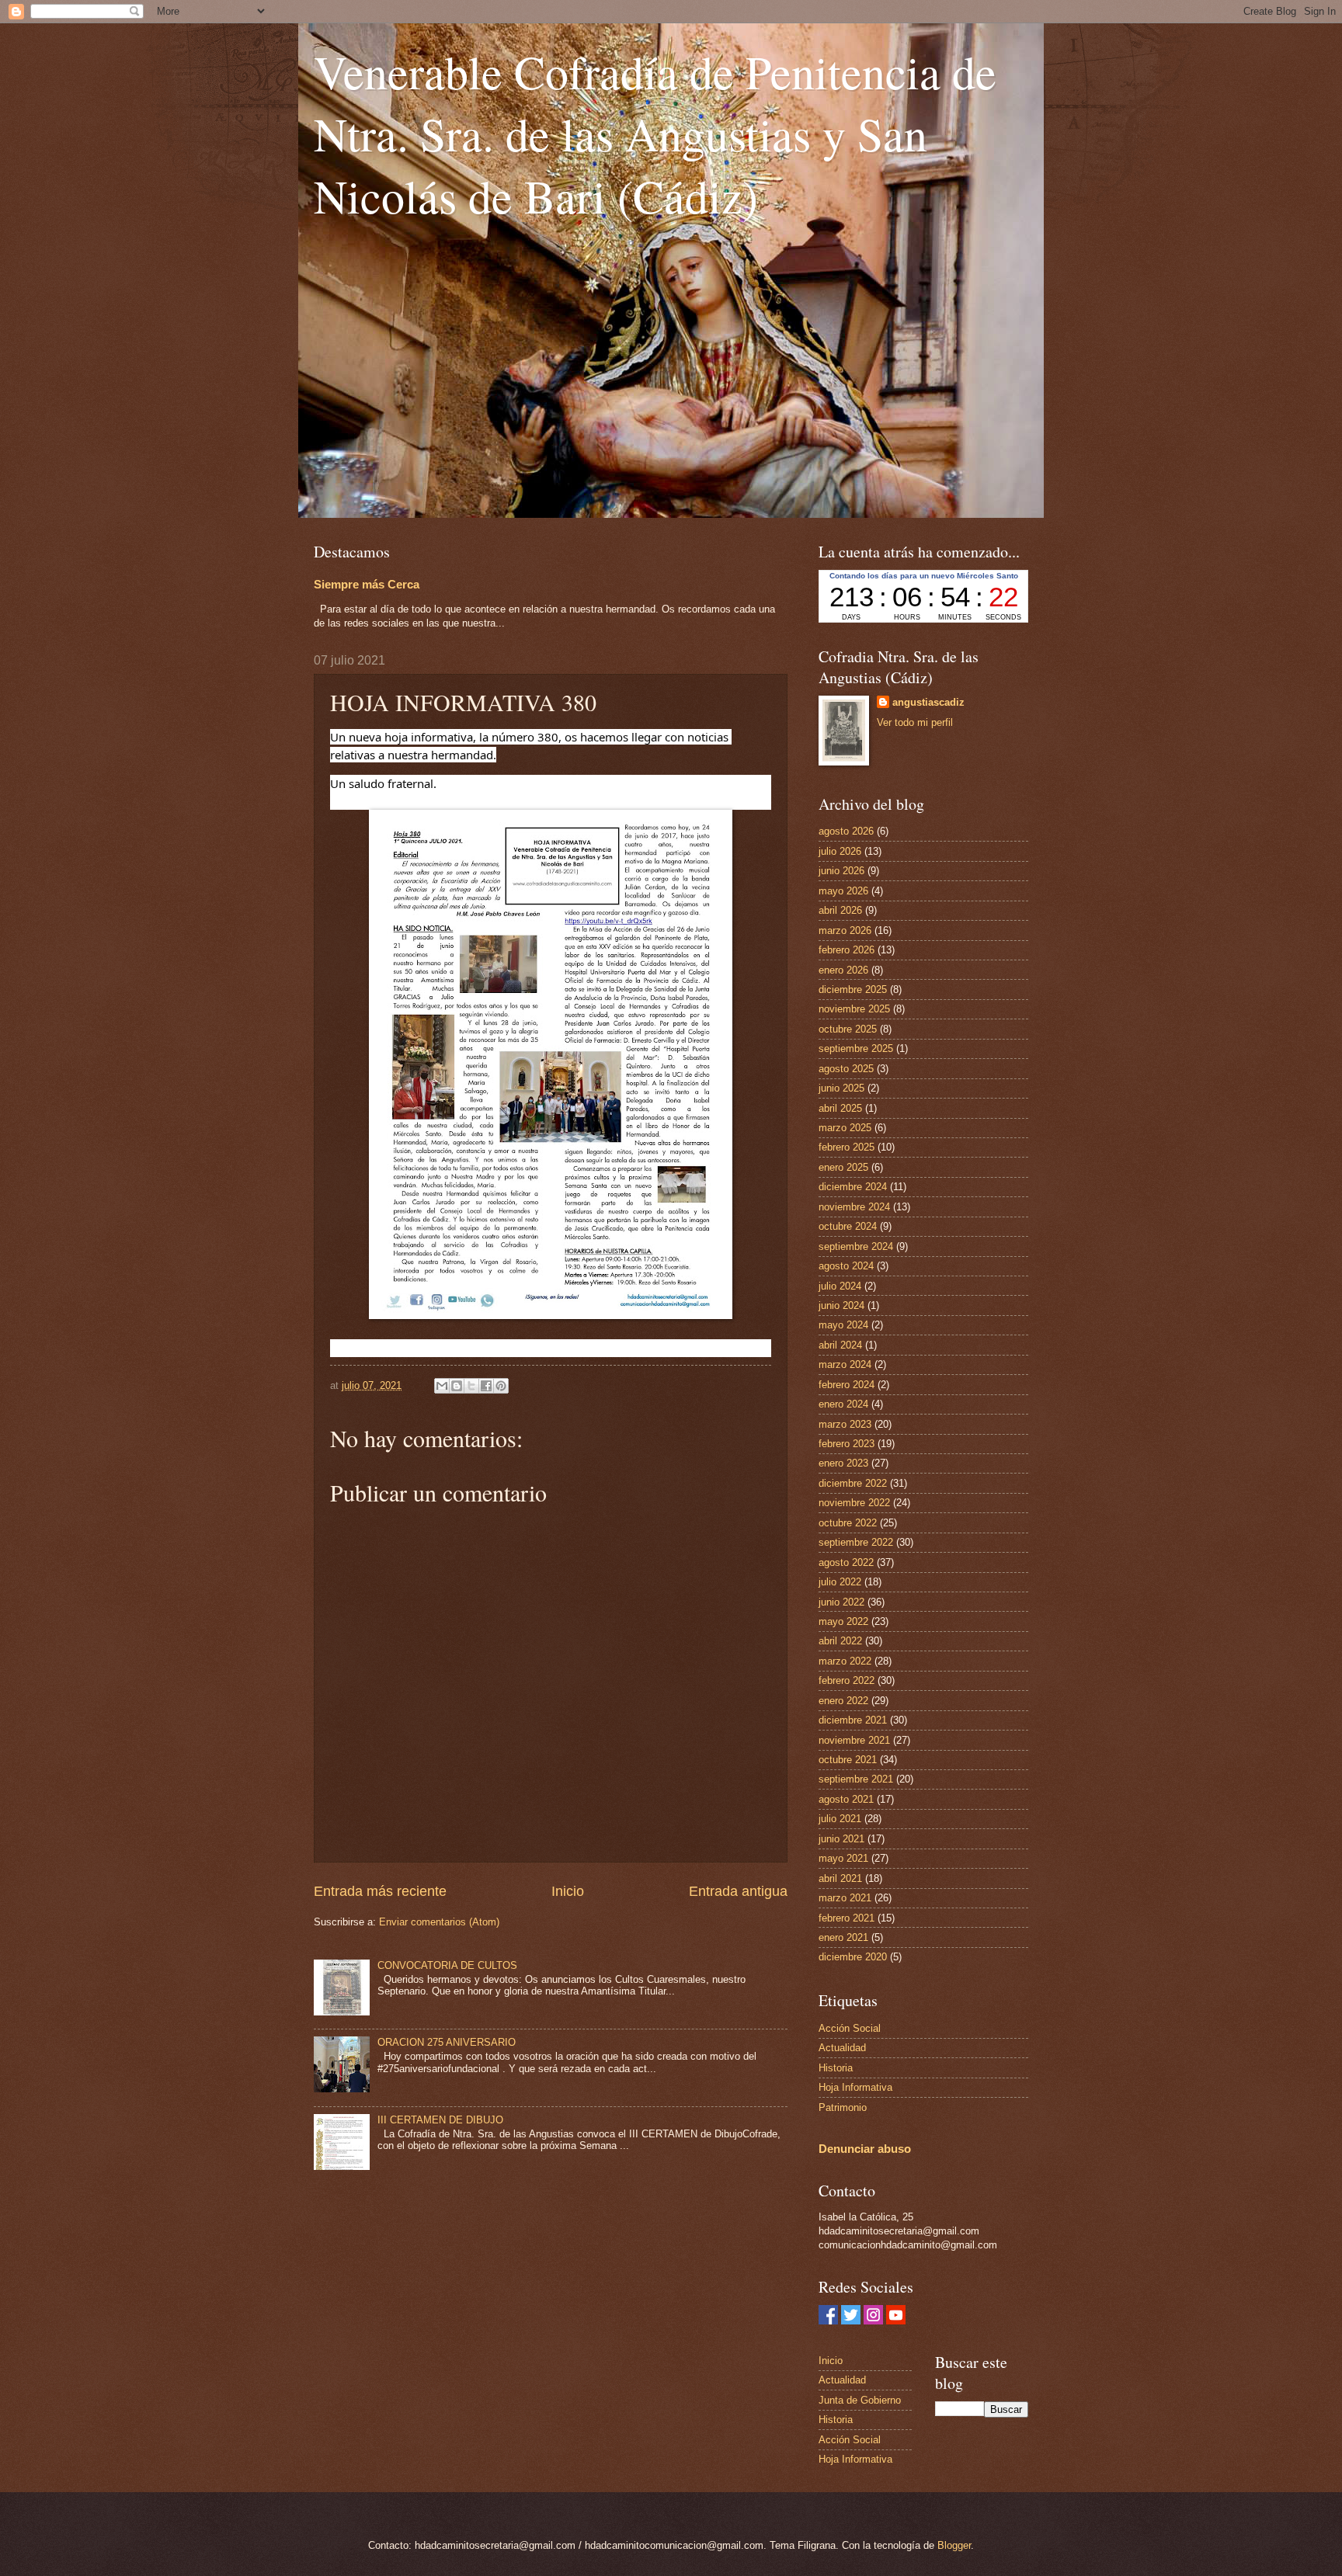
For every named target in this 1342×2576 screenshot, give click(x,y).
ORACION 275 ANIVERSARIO (447, 2042)
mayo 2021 (843, 1858)
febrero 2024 (847, 1385)
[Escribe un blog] (457, 1386)
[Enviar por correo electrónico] (442, 1386)
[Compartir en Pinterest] (501, 1386)
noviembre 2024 (854, 1207)
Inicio (568, 1891)
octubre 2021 (848, 1760)
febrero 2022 (847, 1680)
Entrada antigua (738, 1891)
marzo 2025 (845, 1128)
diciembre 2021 (853, 1720)
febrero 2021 (847, 1918)
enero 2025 (843, 1167)
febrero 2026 (847, 950)
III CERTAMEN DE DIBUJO (440, 2120)
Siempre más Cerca (367, 584)
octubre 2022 (848, 1523)
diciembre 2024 (853, 1187)
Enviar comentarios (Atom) (439, 1922)
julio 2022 (840, 1582)
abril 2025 (840, 1108)
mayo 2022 (843, 1621)
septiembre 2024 (856, 1246)
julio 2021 (840, 1819)
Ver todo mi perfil (915, 722)
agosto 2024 (846, 1266)
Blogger (954, 2545)
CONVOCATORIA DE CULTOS (447, 1965)
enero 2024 (843, 1404)
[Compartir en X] (471, 1386)
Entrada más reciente (380, 1891)
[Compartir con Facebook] (486, 1386)
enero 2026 (843, 970)
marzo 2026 (845, 930)
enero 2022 (843, 1701)
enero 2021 (843, 1937)
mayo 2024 (843, 1325)
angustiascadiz (928, 702)
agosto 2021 (846, 1799)
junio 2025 (841, 1088)
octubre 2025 (848, 1029)
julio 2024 (840, 1286)
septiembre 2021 (856, 1779)
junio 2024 (841, 1305)
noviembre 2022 (854, 1503)
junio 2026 (841, 871)
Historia (836, 2068)
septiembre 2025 (856, 1048)
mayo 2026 (843, 891)
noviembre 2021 (854, 1740)
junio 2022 (841, 1602)
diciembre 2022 (853, 1483)
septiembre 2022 (856, 1542)
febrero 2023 (847, 1444)
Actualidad (842, 2048)
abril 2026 (840, 910)
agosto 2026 (846, 831)
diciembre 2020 (853, 1957)
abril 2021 (840, 1878)
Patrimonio (843, 2107)
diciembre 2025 (853, 989)
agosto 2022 (846, 1562)
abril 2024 (840, 1345)
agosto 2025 (846, 1069)
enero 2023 (843, 1463)
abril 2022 (840, 1641)
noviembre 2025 (854, 1009)
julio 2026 (840, 851)
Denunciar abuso (865, 2149)
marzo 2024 (845, 1364)
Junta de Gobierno (860, 2400)
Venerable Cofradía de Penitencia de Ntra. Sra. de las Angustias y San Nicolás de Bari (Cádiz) (655, 134)
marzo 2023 (845, 1424)
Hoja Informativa (855, 2087)
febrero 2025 (847, 1147)
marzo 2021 (845, 1898)
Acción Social (850, 2028)
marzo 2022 (845, 1661)
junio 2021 (841, 1839)
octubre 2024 (848, 1226)
